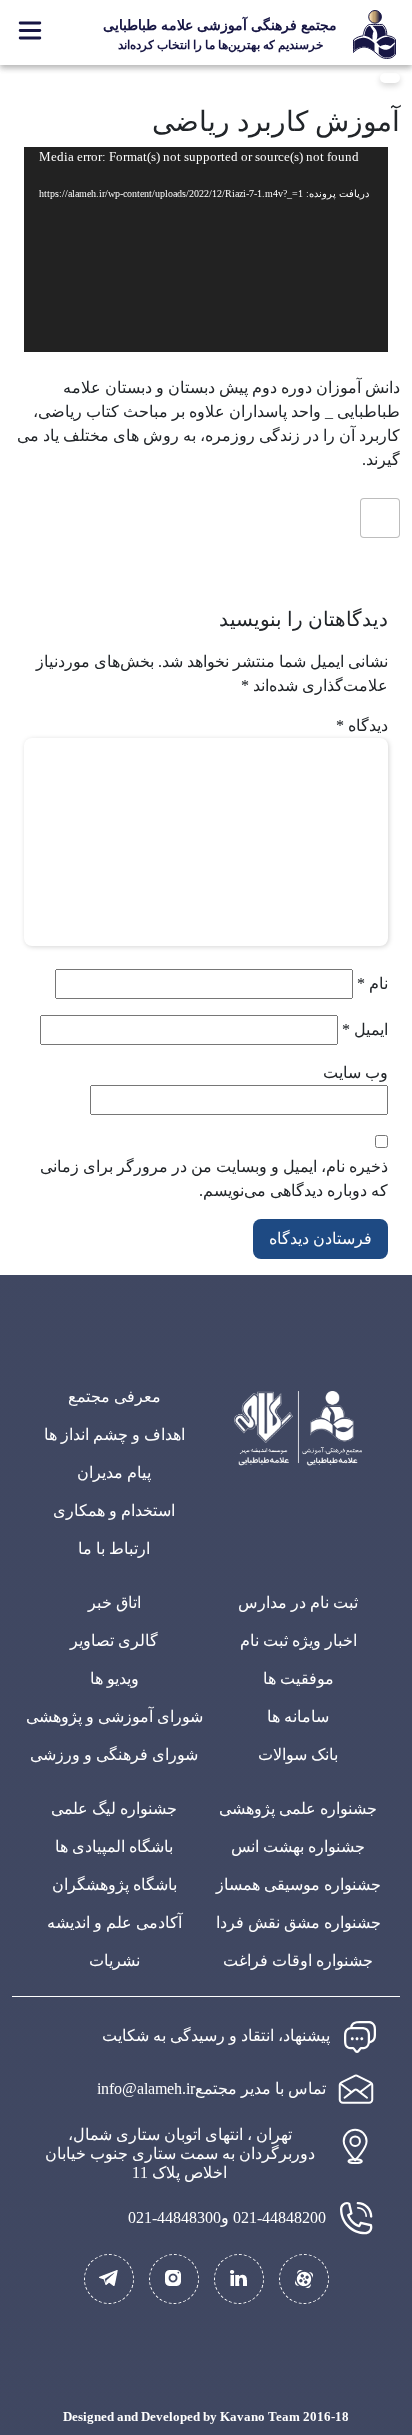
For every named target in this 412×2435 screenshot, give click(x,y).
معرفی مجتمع (114, 1396)
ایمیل (365, 1029)
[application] (206, 249)
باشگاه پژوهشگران (114, 1884)
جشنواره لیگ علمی (114, 1808)
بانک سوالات (298, 1754)
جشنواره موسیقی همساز (298, 1884)
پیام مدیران (114, 1472)
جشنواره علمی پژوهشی (298, 1808)
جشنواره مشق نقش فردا (298, 1922)
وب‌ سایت (355, 1072)
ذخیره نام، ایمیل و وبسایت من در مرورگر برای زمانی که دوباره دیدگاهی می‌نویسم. (214, 1178)
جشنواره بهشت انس (298, 1846)
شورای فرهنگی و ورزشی (114, 1754)
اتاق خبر (114, 1602)
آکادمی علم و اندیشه (114, 1922)
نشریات (114, 1960)
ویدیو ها (114, 1678)
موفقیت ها (298, 1678)
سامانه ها (298, 1716)
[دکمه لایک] (380, 518)
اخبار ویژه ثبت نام (298, 1640)
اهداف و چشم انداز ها (114, 1434)
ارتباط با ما (114, 1548)
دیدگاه (362, 725)
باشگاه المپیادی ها (114, 1846)
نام (372, 983)
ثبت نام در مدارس (298, 1602)
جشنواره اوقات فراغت (298, 1960)
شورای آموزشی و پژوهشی (114, 1716)
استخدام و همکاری (114, 1510)
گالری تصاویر (114, 1640)
